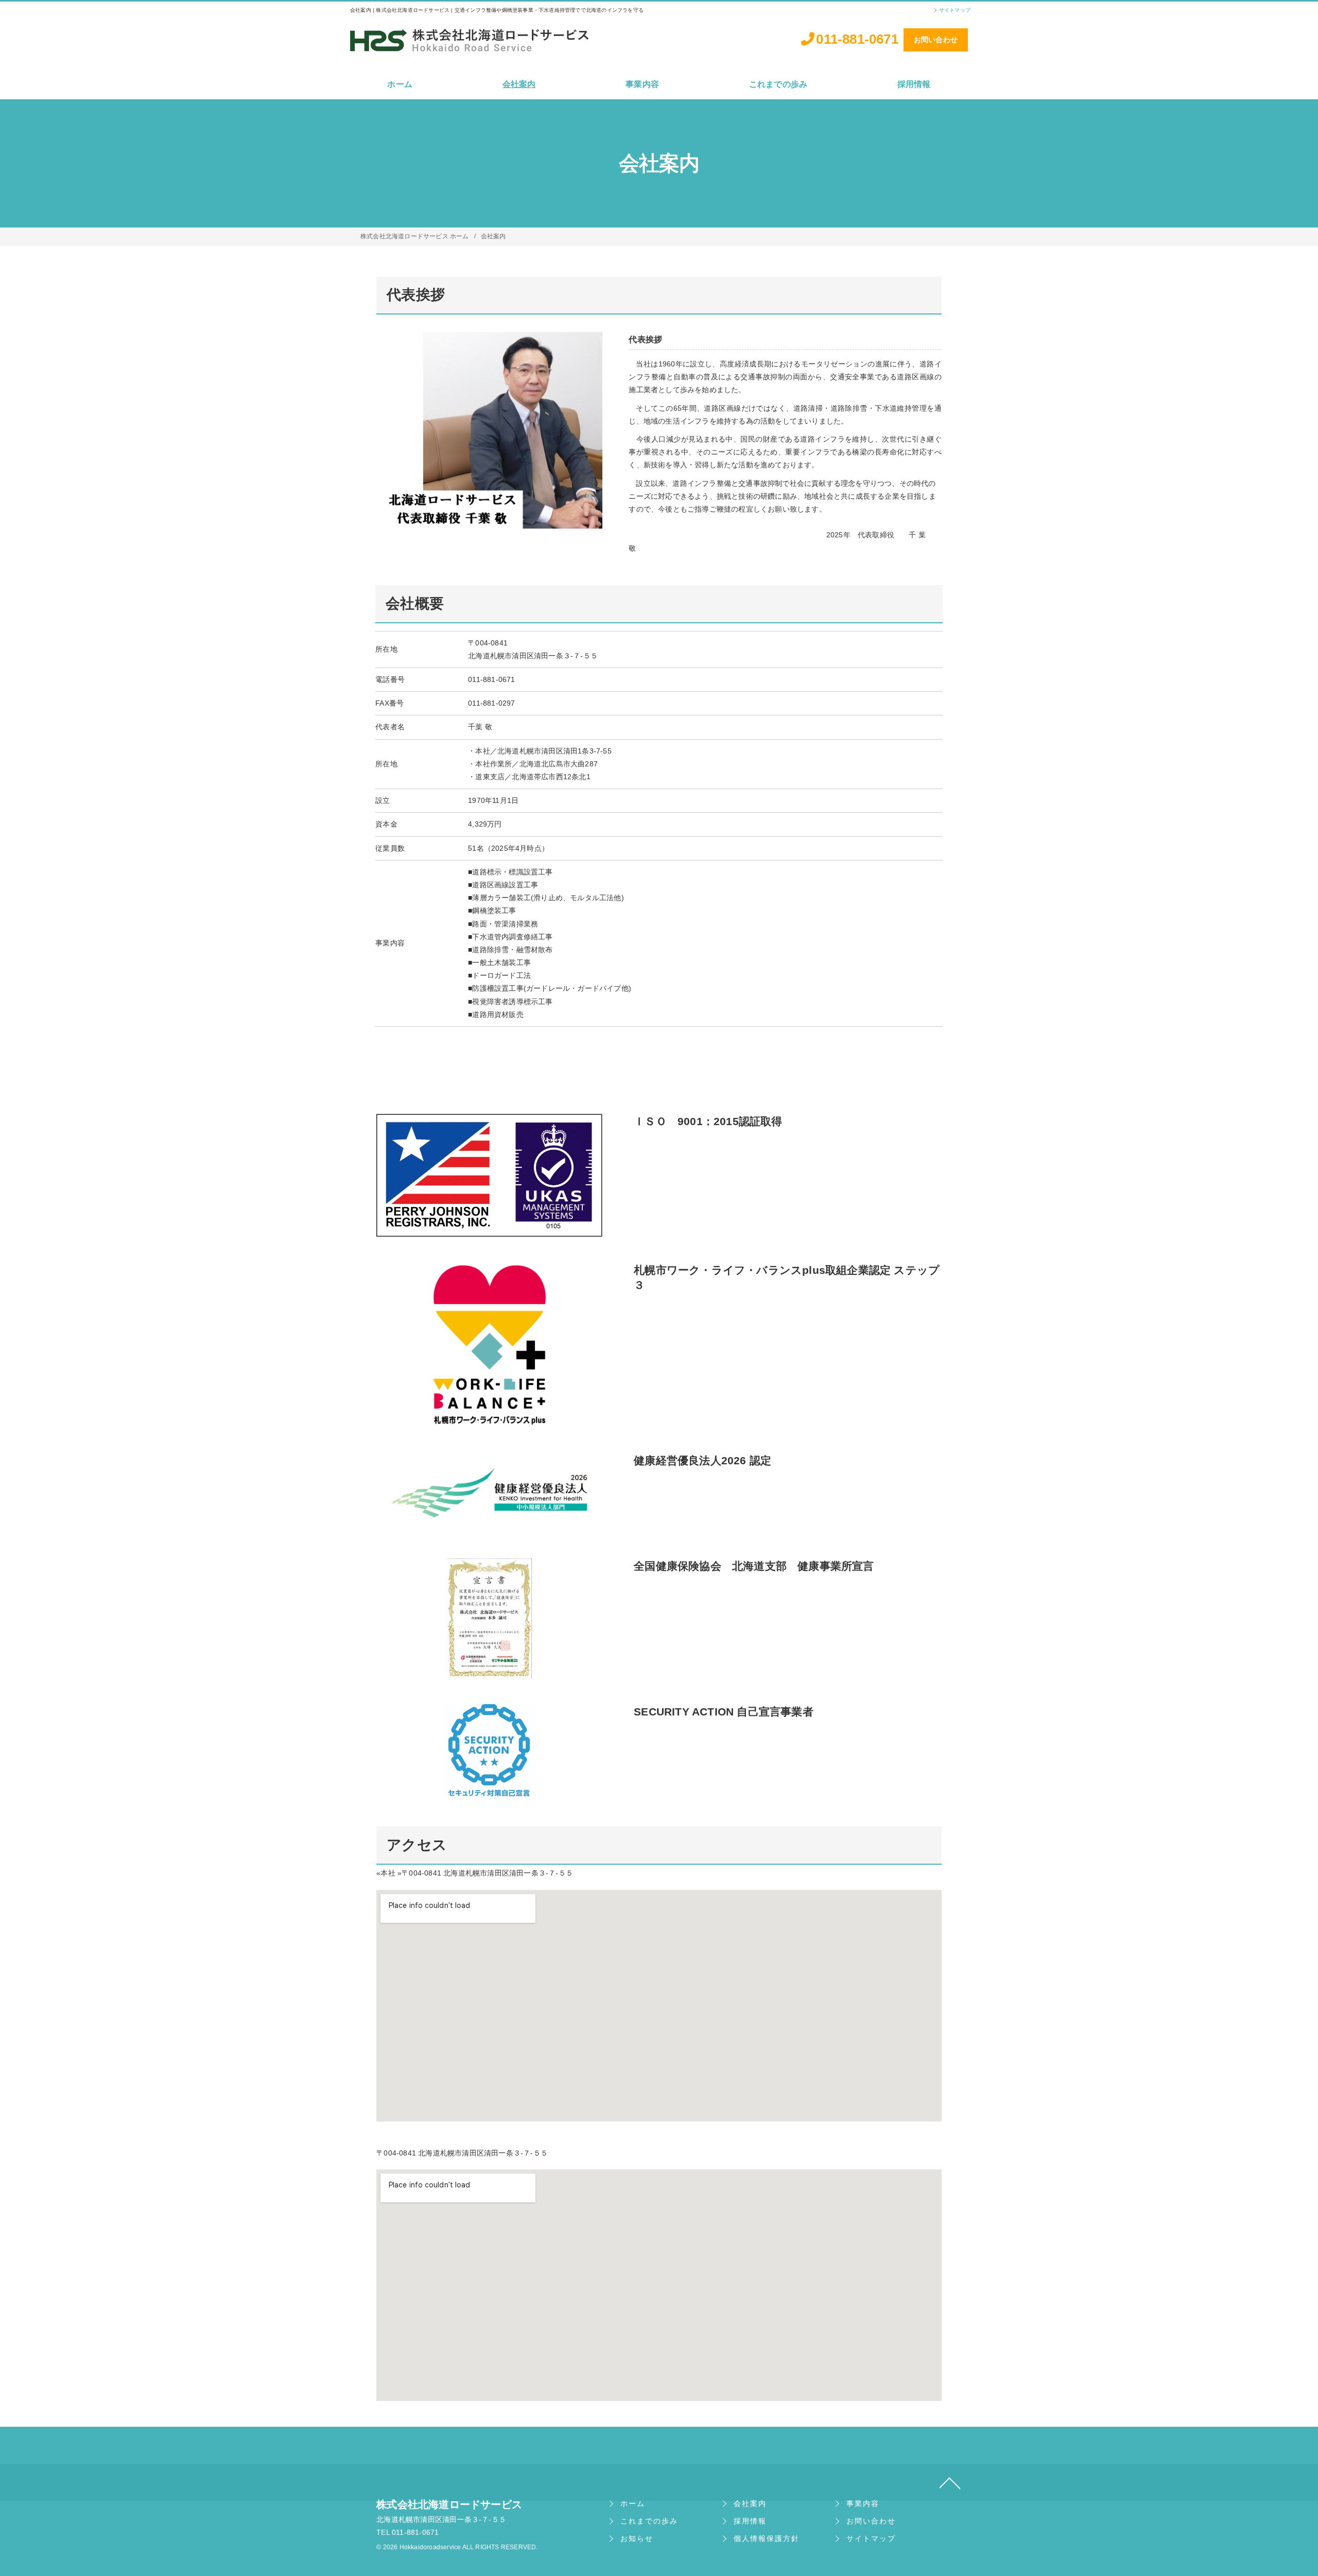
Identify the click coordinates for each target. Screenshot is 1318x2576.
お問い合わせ (936, 40)
